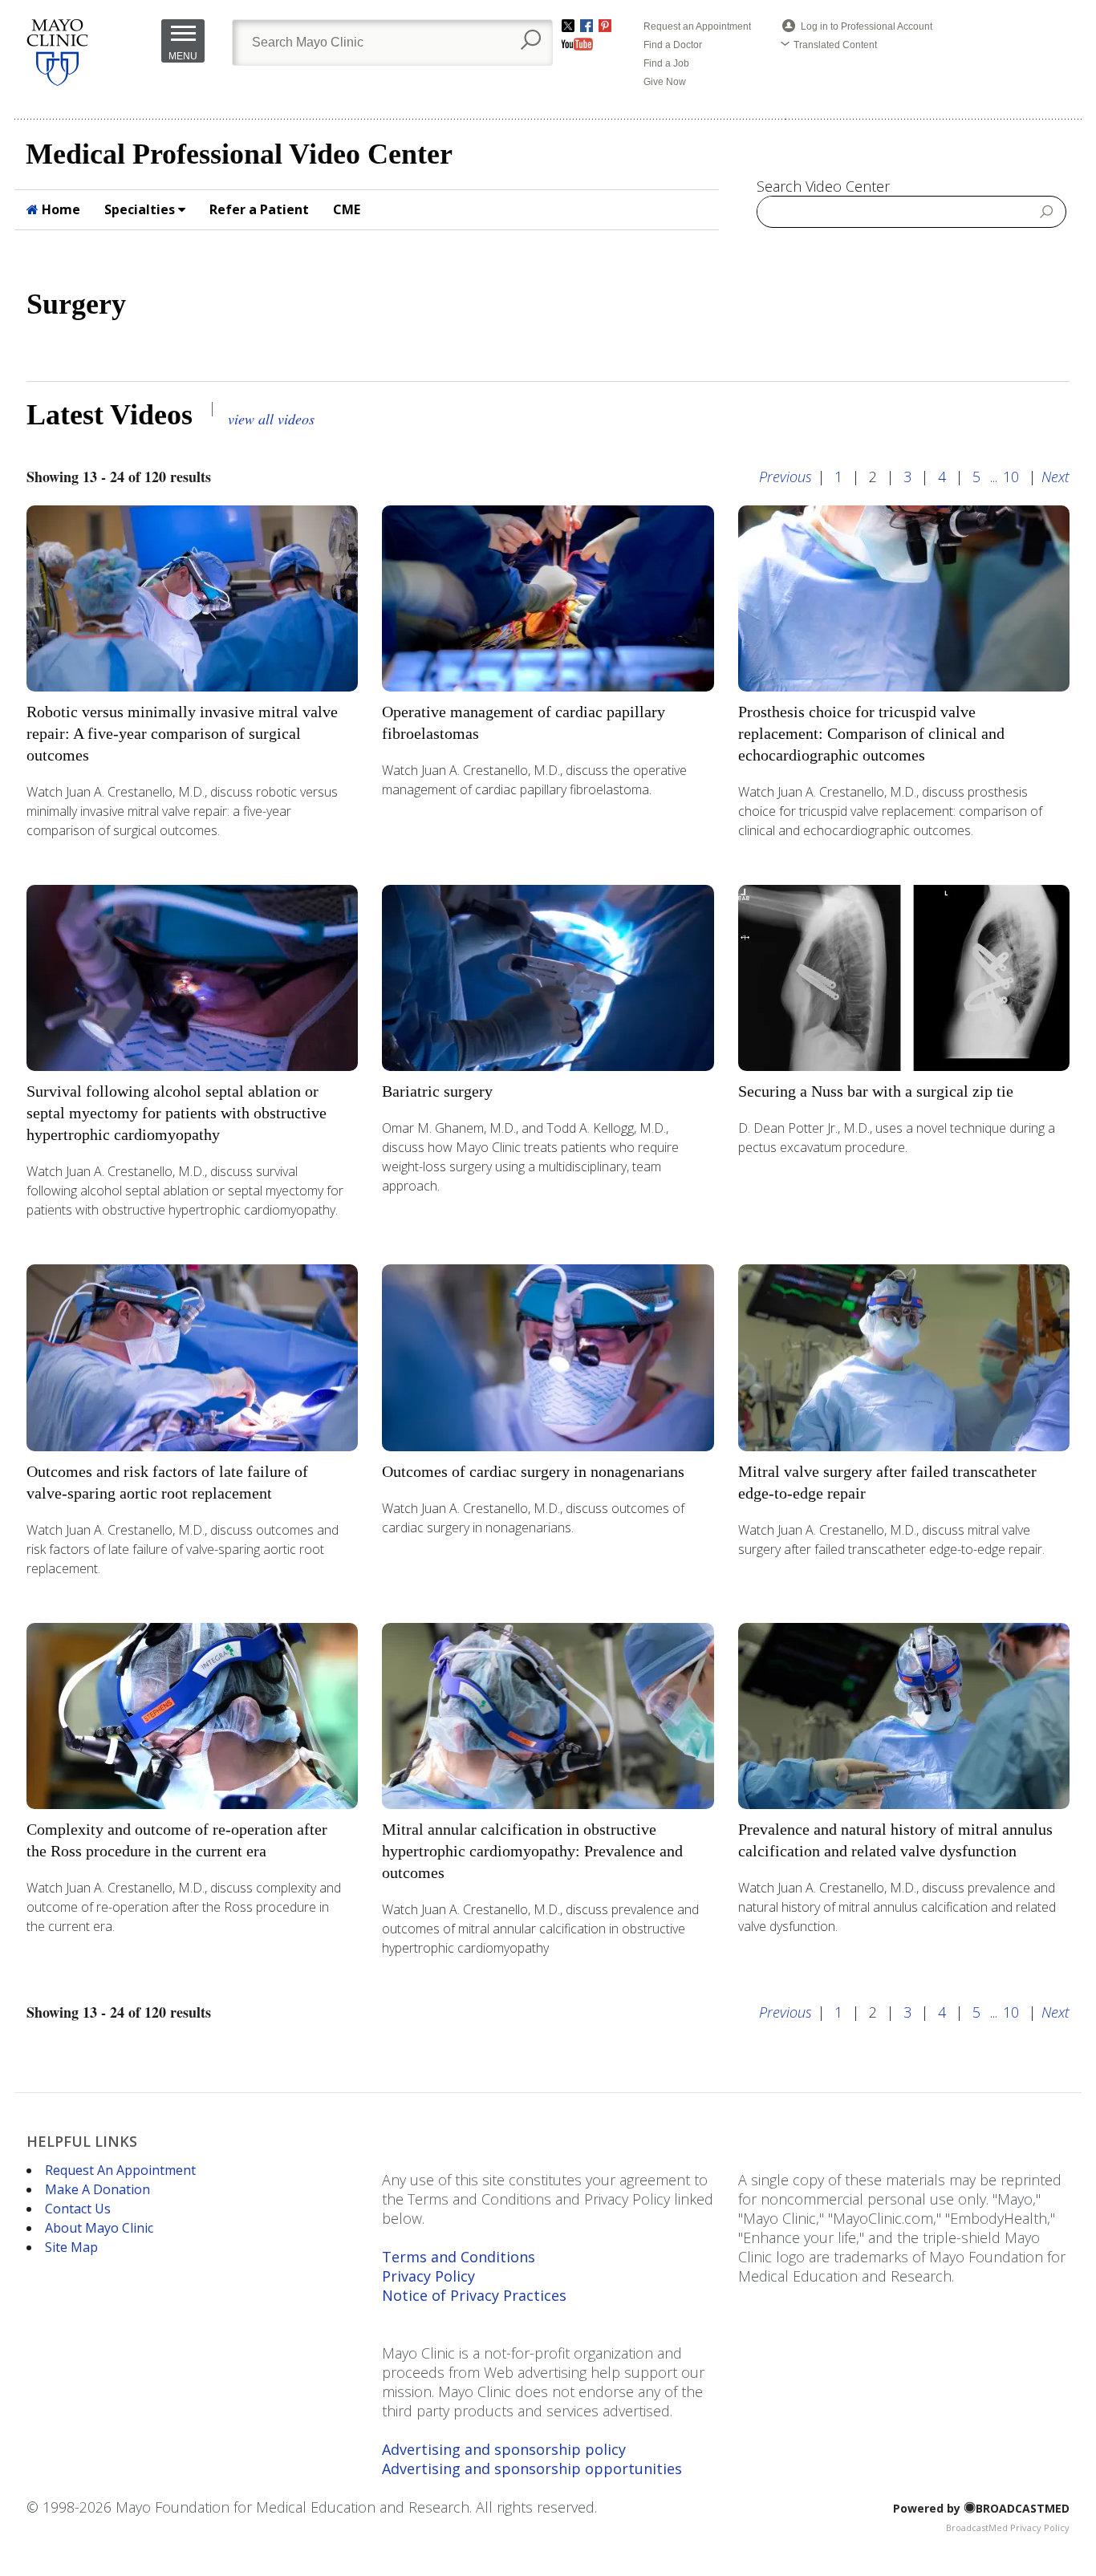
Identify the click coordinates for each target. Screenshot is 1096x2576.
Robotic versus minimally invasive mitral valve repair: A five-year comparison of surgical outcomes (182, 733)
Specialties (141, 209)
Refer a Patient (259, 209)
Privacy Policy (428, 2276)
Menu (183, 56)
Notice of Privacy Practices (474, 2295)
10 (1011, 477)
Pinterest (605, 26)
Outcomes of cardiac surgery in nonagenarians (533, 1471)
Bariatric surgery (437, 1091)
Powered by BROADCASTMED (981, 2508)
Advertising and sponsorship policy (504, 2449)
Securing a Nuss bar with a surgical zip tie (876, 1091)
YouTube (577, 44)
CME (347, 209)
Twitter (568, 26)
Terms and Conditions (459, 2257)
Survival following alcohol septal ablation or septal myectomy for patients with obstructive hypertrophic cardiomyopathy (177, 1113)
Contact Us (78, 2209)
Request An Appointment (120, 2170)
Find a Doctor (673, 45)
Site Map (71, 2247)
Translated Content (835, 45)
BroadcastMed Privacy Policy (1008, 2527)
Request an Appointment (697, 26)
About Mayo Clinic (99, 2228)
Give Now (665, 82)
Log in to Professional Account (867, 26)
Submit (1047, 211)
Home (59, 209)
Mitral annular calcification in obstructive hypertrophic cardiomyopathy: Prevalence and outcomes (532, 1851)
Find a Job (666, 63)
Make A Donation (97, 2189)
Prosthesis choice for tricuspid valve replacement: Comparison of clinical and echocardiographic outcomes (871, 733)
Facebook (587, 26)
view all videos (271, 419)
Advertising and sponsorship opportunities (532, 2468)
